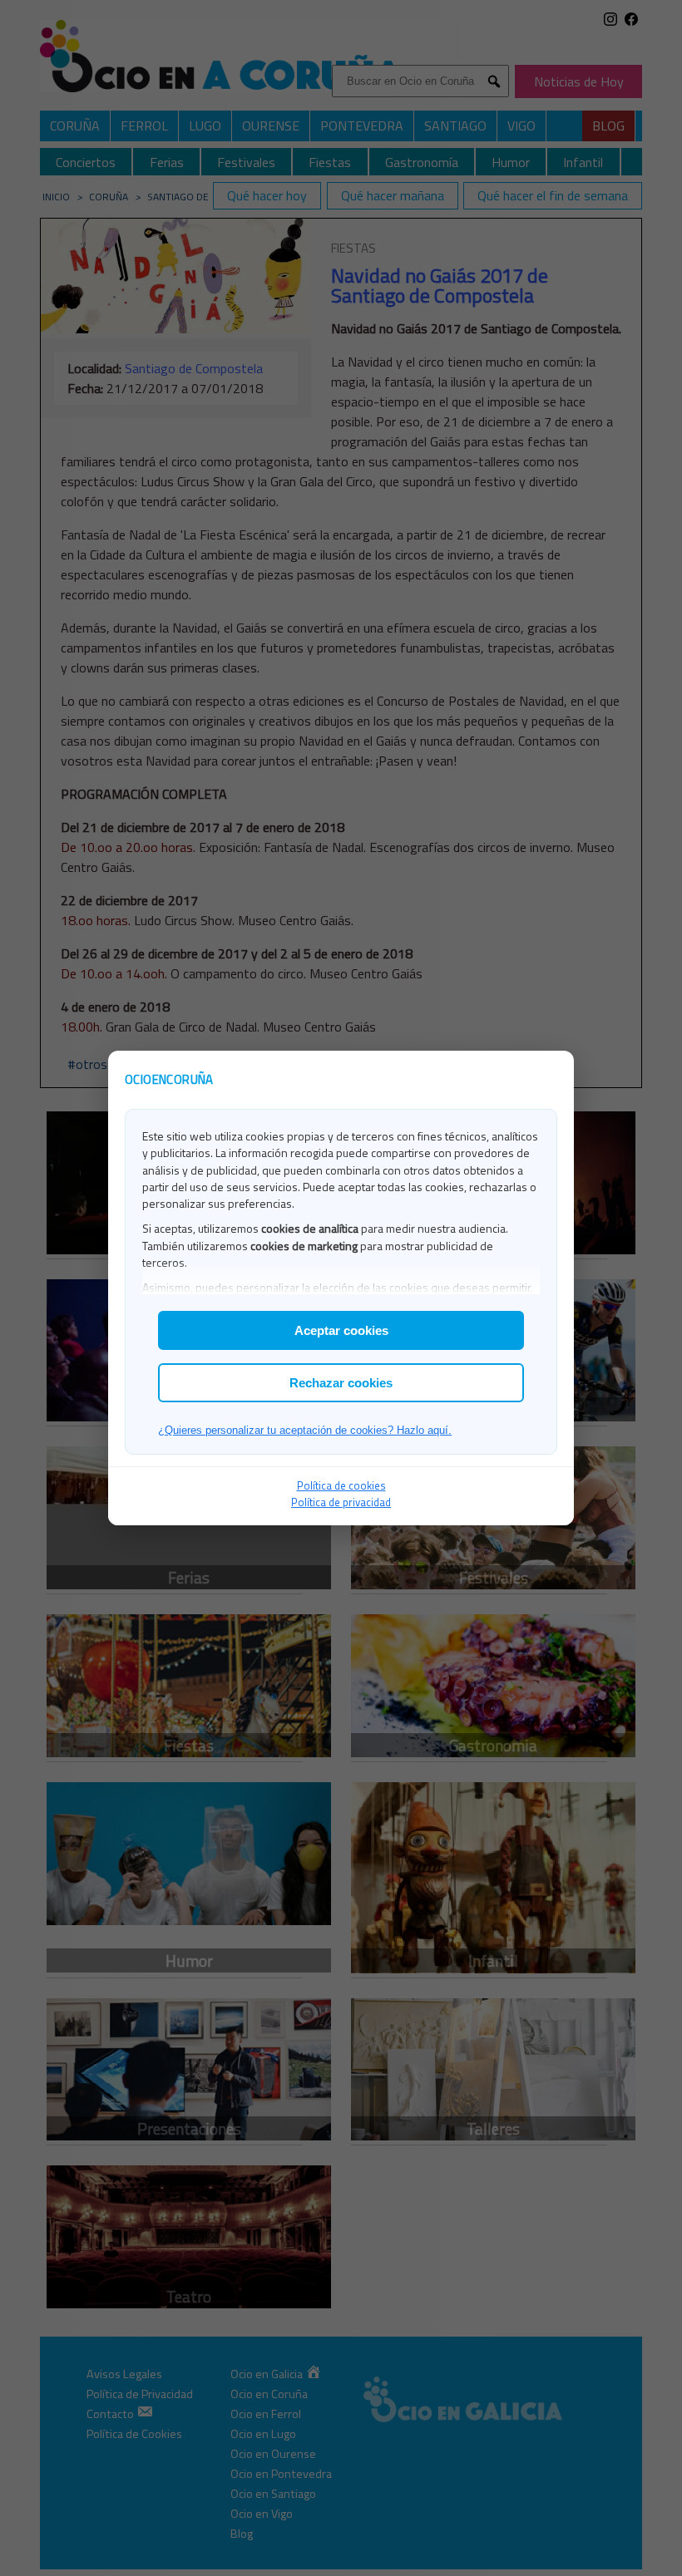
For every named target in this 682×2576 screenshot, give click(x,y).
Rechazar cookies (341, 1383)
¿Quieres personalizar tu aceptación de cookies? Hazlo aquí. (305, 1430)
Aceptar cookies (341, 1330)
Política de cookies (341, 1485)
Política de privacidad (341, 1502)
